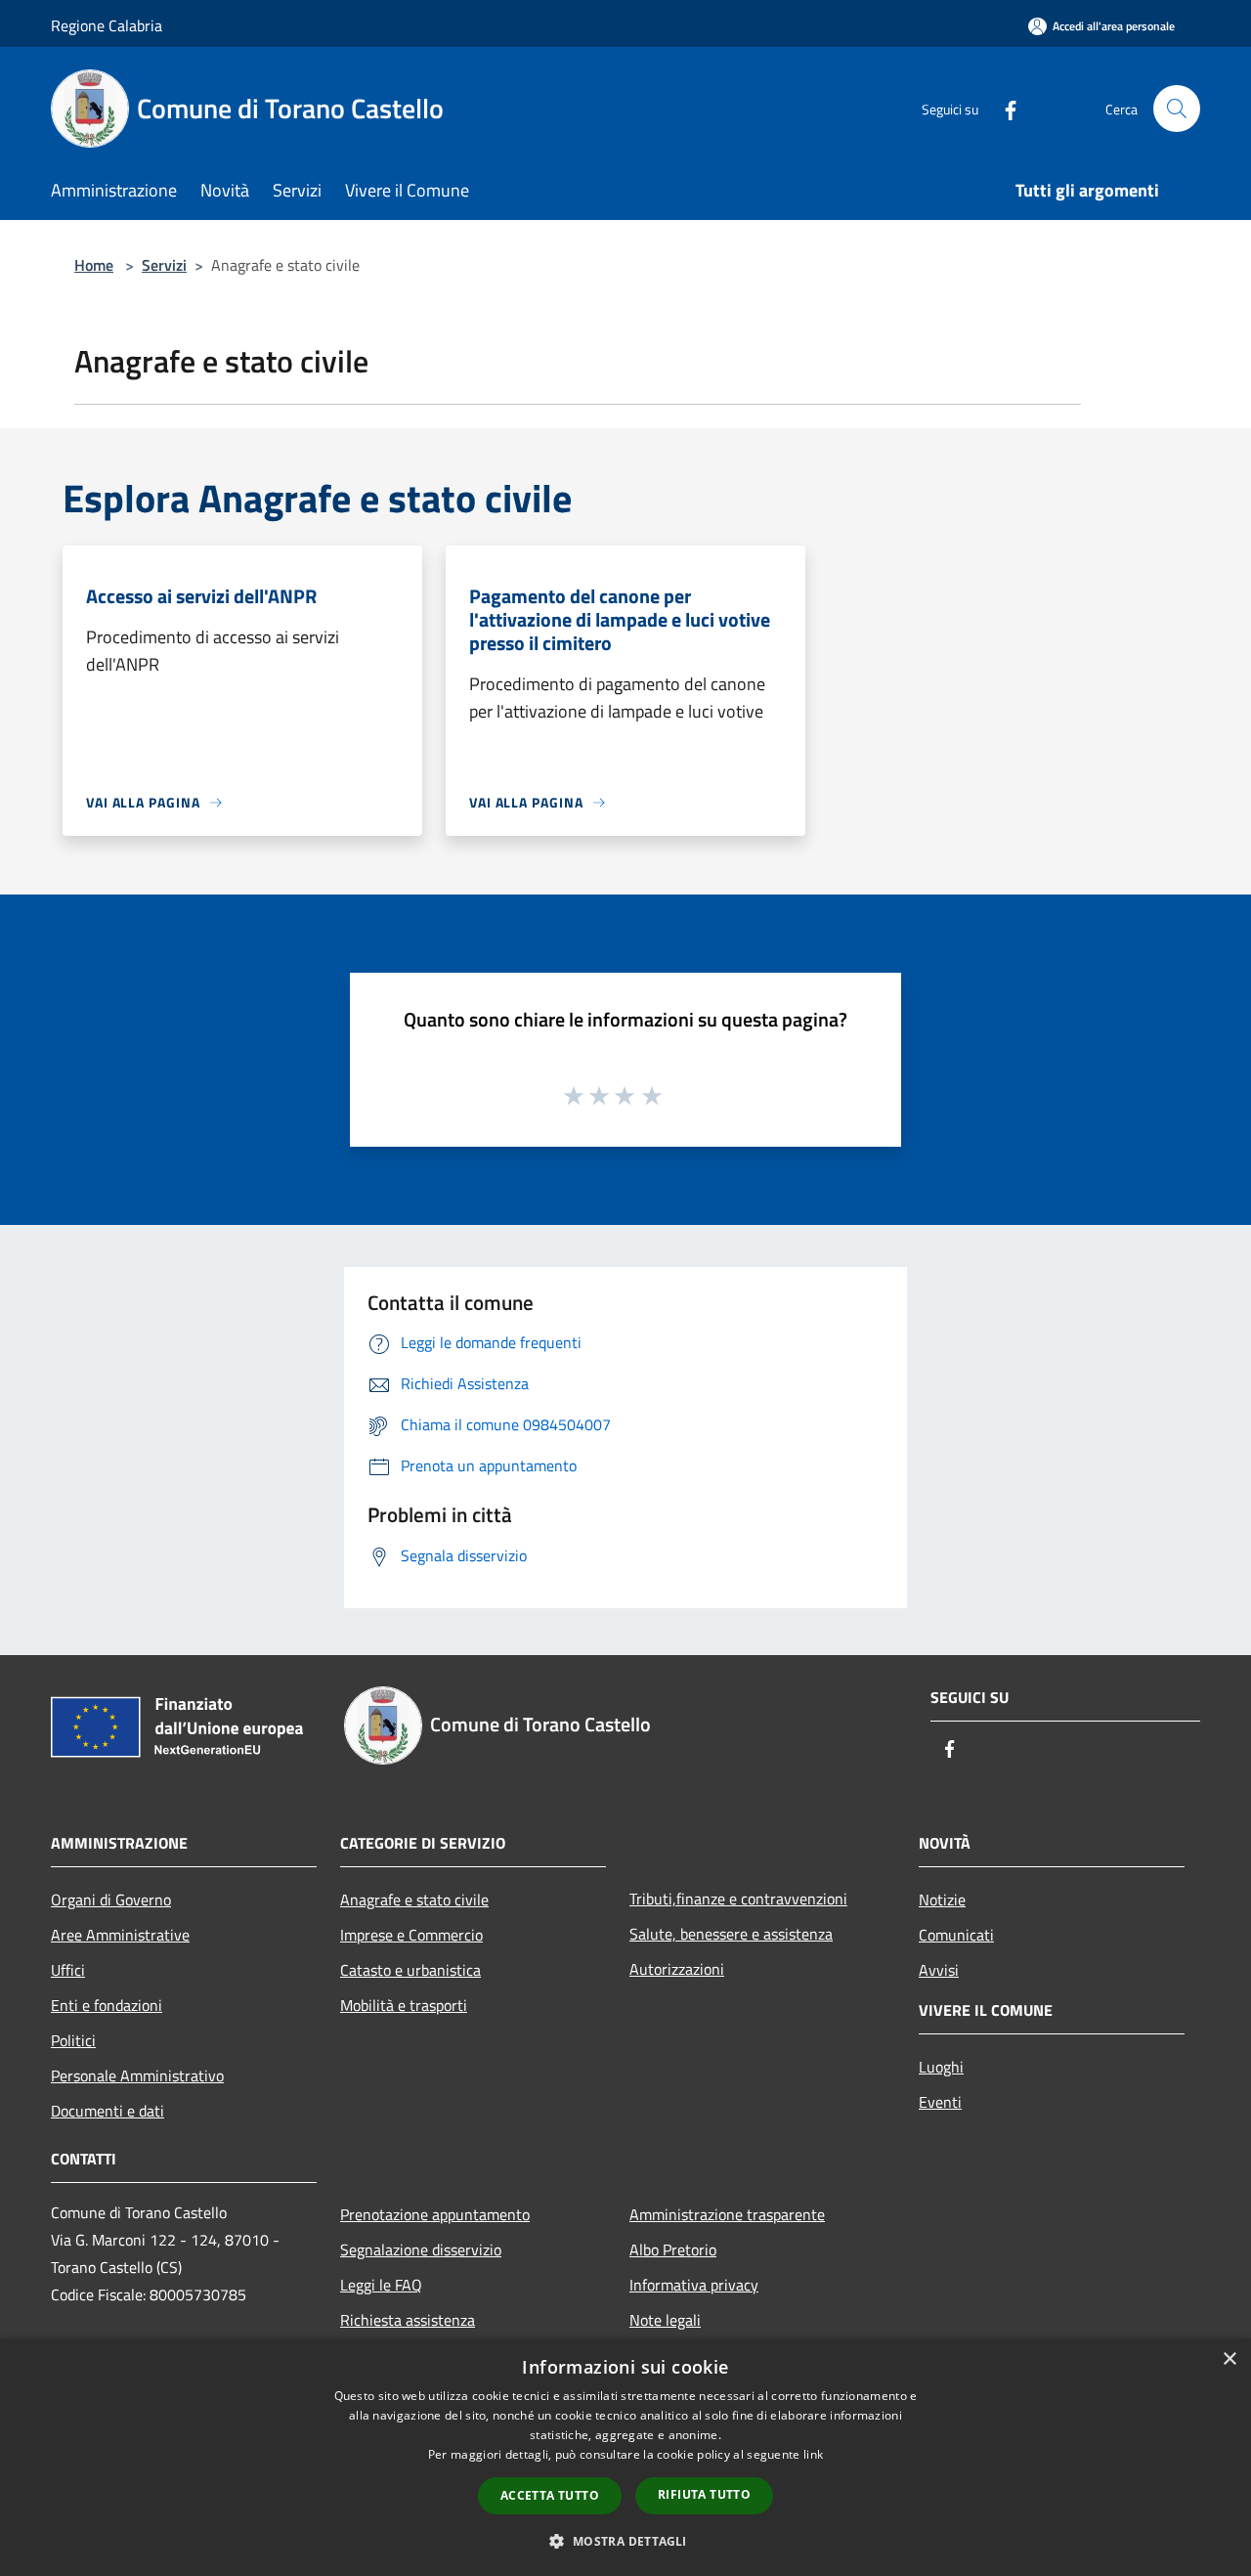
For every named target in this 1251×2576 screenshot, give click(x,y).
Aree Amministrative (120, 1935)
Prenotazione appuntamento (435, 2214)
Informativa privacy (694, 2285)
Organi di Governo (111, 1899)
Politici (73, 2040)
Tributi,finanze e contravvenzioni (738, 1899)
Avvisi (939, 1970)
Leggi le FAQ (381, 2285)
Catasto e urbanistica (410, 1970)
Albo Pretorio (673, 2249)
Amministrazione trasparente (727, 2214)
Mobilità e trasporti (404, 2005)
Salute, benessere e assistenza (731, 1934)
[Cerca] (1177, 109)
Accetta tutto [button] (550, 2495)
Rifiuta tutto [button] (704, 2494)
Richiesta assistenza (408, 2320)
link (813, 2454)
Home (94, 265)
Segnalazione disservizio (421, 2249)
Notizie (942, 1899)
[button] (625, 2541)
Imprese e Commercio (411, 1935)
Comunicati (956, 1935)
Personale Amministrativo (137, 2075)
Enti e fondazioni (107, 2005)
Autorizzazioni (677, 1969)
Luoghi (941, 2067)
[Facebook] (1003, 108)
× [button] (1229, 2359)
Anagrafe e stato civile (414, 1899)
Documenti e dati (108, 2111)
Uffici (68, 1970)
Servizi (164, 265)
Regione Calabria (107, 25)
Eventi (940, 2102)
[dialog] (625, 2457)
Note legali (665, 2320)
